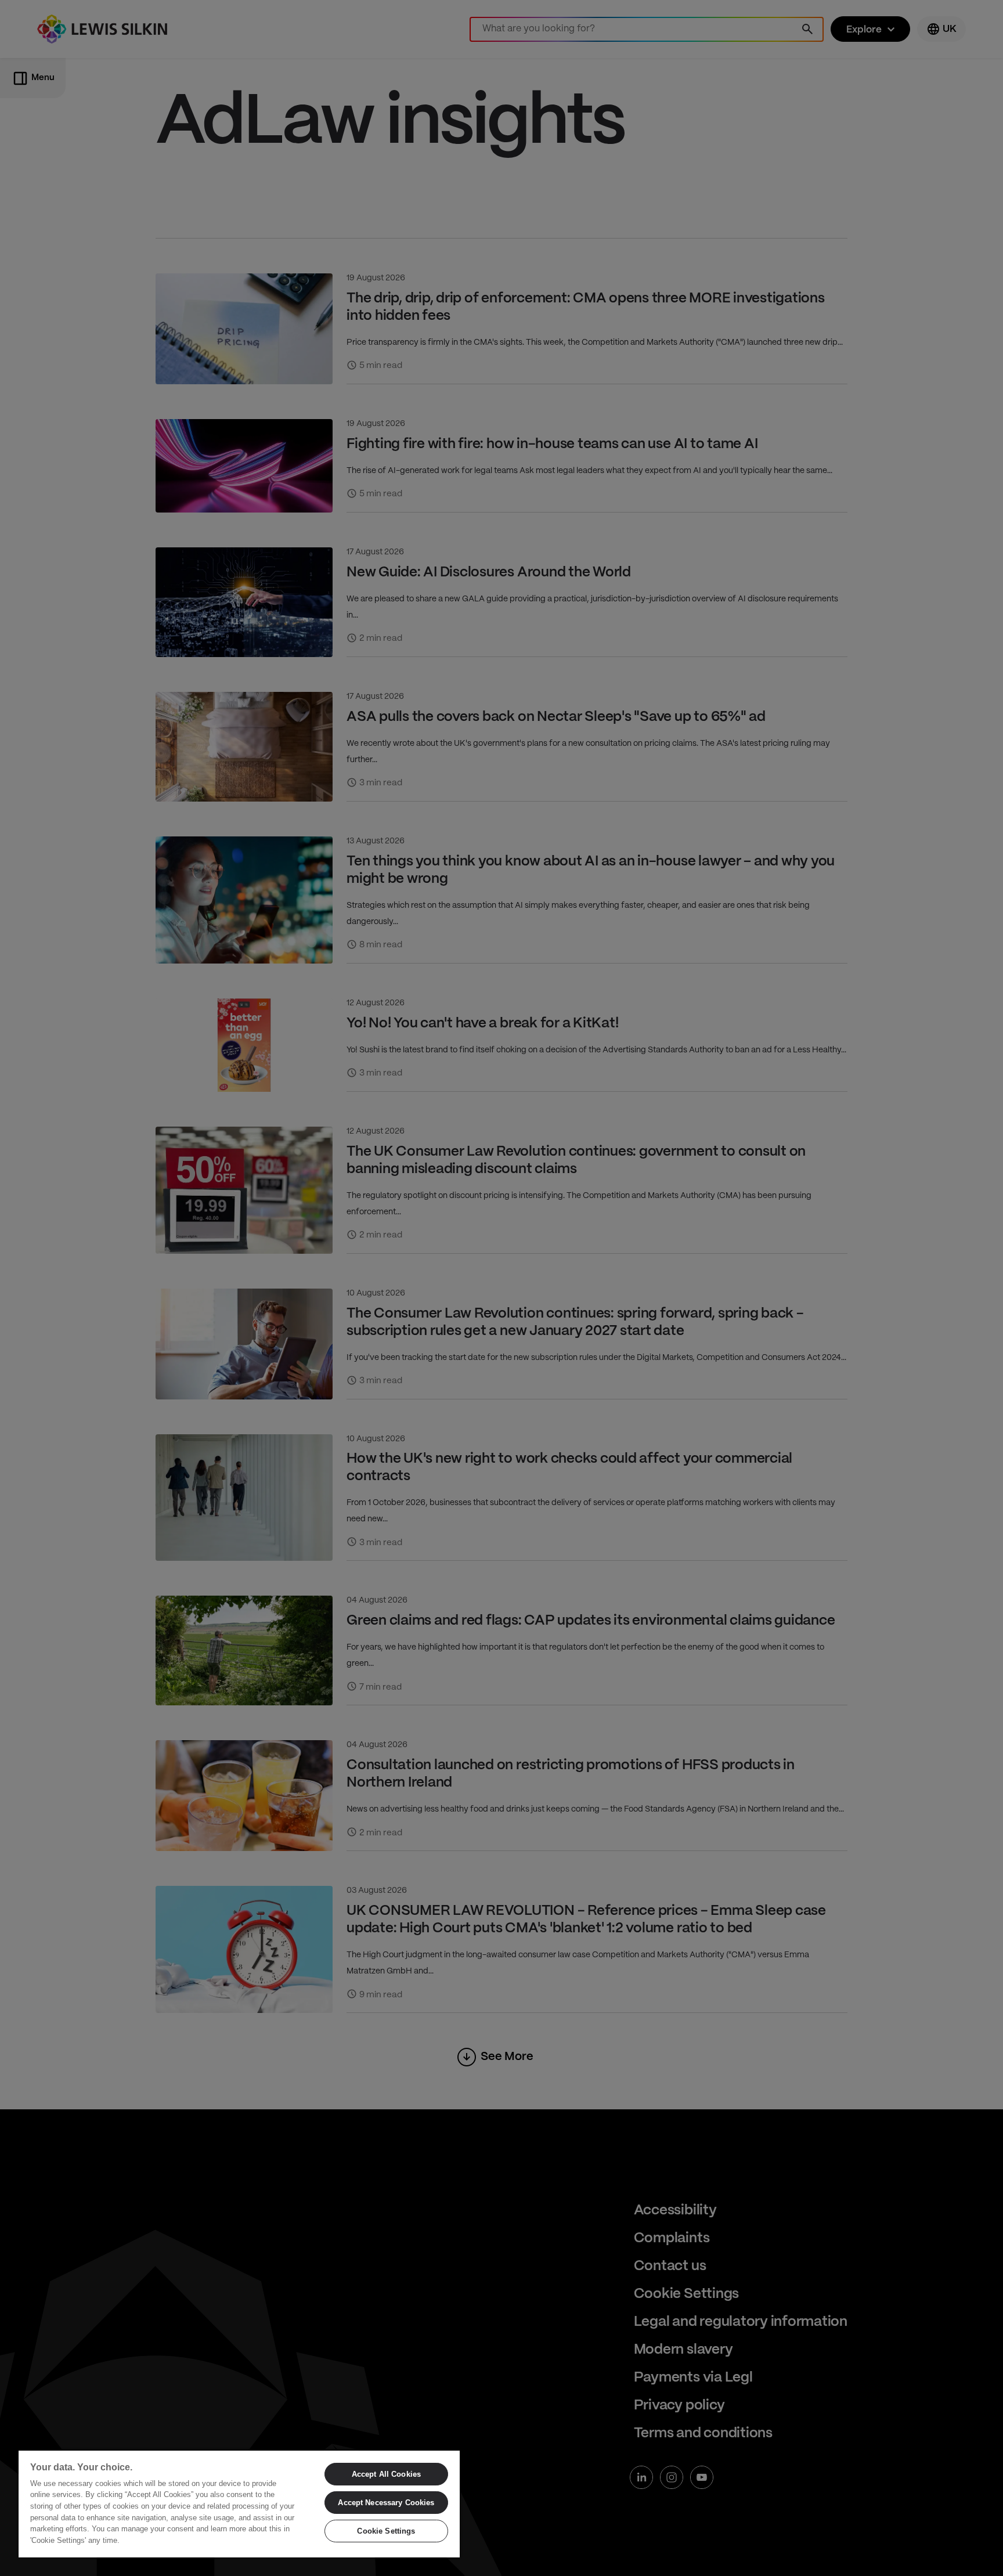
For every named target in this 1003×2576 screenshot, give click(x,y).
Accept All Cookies (386, 2474)
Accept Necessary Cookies (386, 2503)
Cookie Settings (386, 2531)
